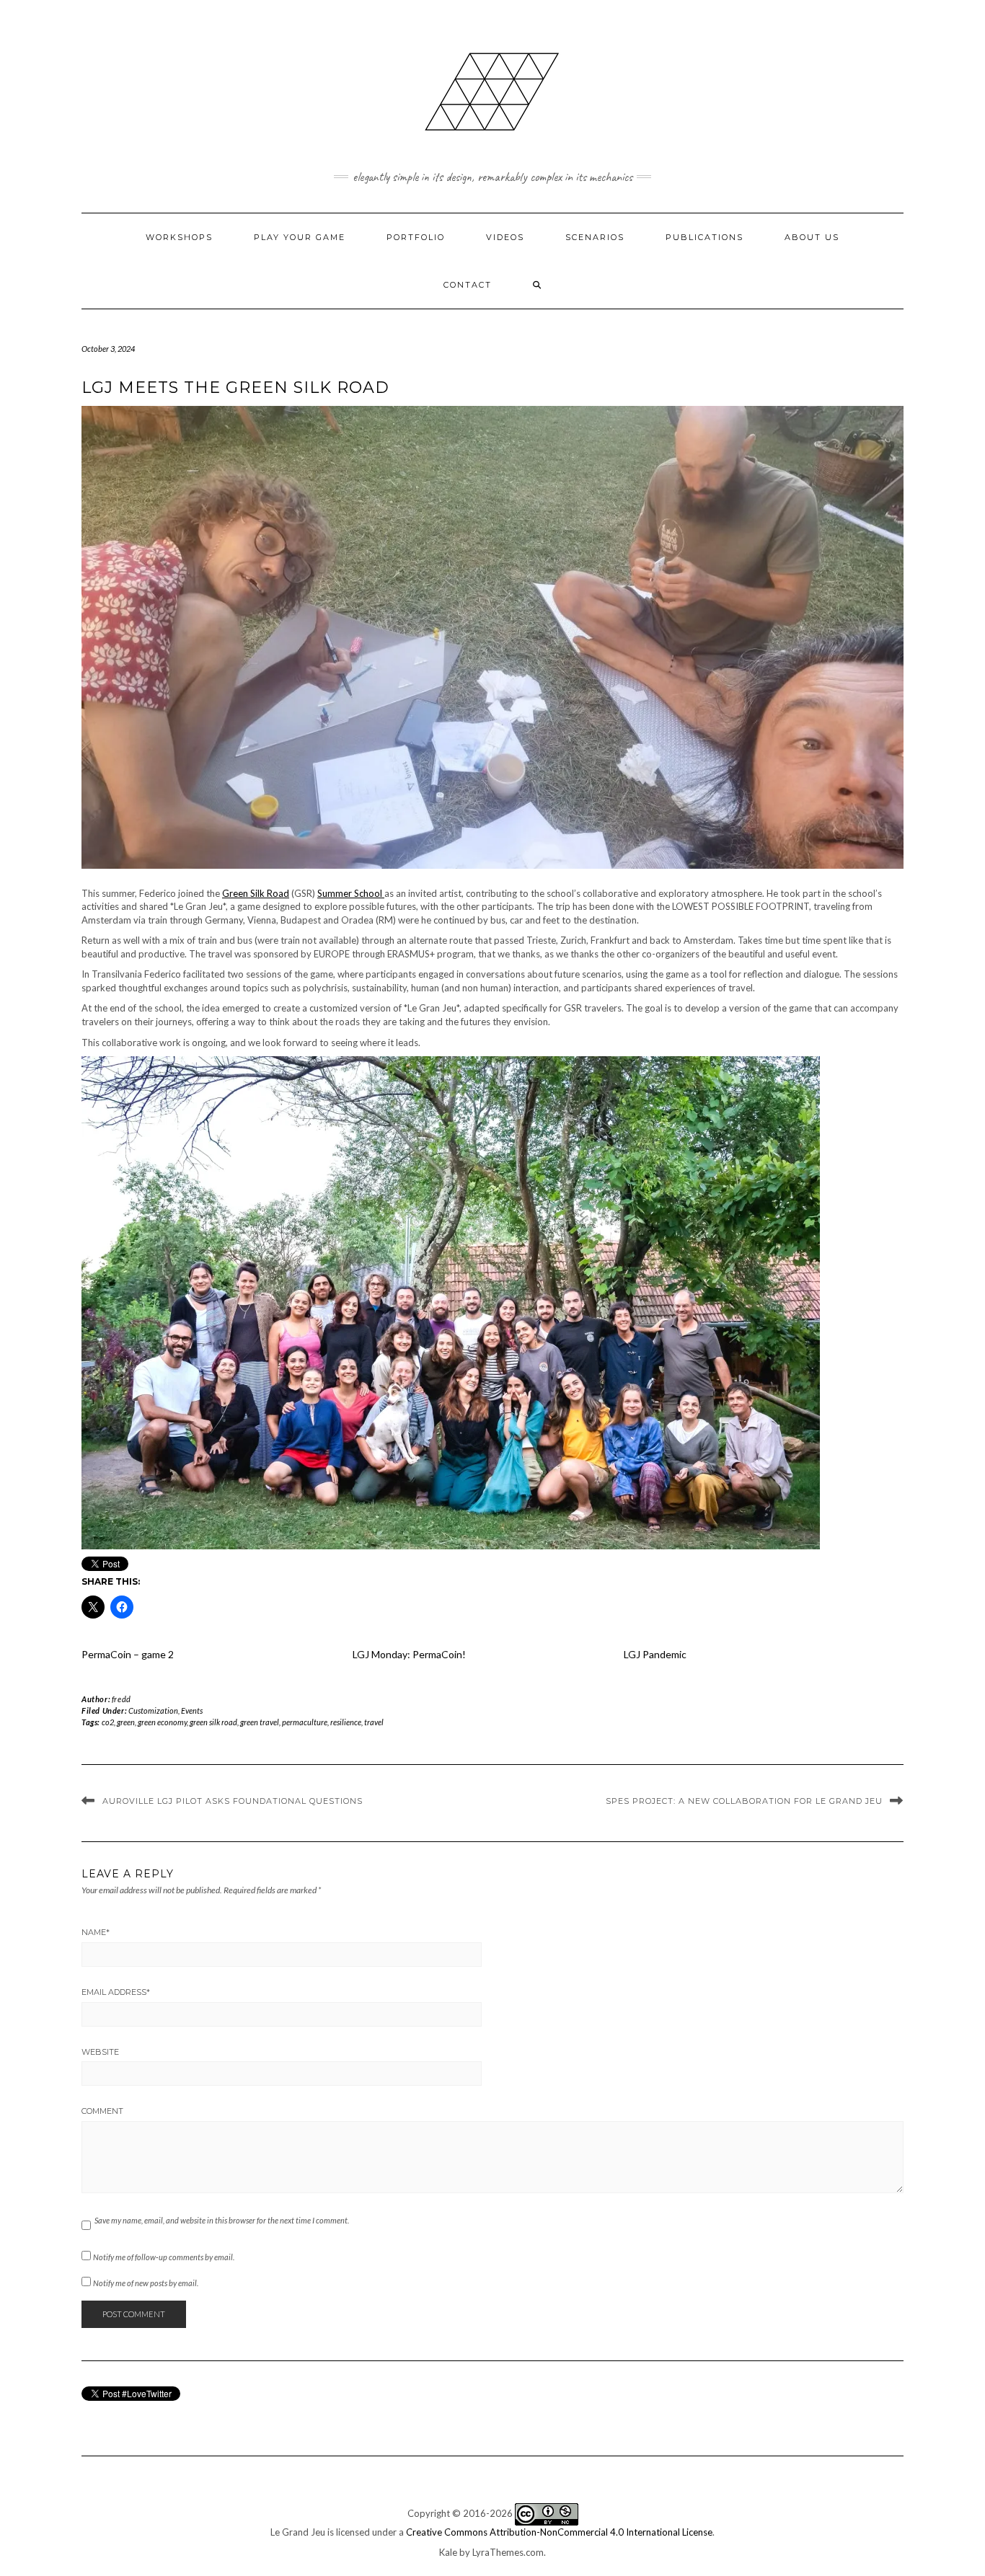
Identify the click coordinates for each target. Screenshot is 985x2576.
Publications (704, 237)
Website (100, 2052)
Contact (468, 285)
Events (192, 1710)
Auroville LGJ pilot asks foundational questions (233, 1801)
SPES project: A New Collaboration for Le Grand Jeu (744, 1801)
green (126, 1722)
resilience (346, 1722)
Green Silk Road (256, 893)
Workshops (179, 237)
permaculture (305, 1722)
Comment (102, 2111)
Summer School (351, 893)
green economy (162, 1722)
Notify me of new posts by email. (146, 2283)
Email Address (116, 1992)
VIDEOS (505, 237)
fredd (122, 1699)
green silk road (213, 1722)
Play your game (300, 237)
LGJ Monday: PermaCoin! (409, 1654)
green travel (260, 1722)
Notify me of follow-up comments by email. (164, 2257)
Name (96, 1932)
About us (812, 237)
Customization (153, 1710)
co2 (108, 1722)
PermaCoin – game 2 (128, 1654)
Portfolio (416, 237)
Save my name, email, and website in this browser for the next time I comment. (222, 2220)
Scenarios (595, 237)
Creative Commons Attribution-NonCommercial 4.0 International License (559, 2532)
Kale (448, 2552)
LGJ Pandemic (655, 1654)
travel (374, 1722)
